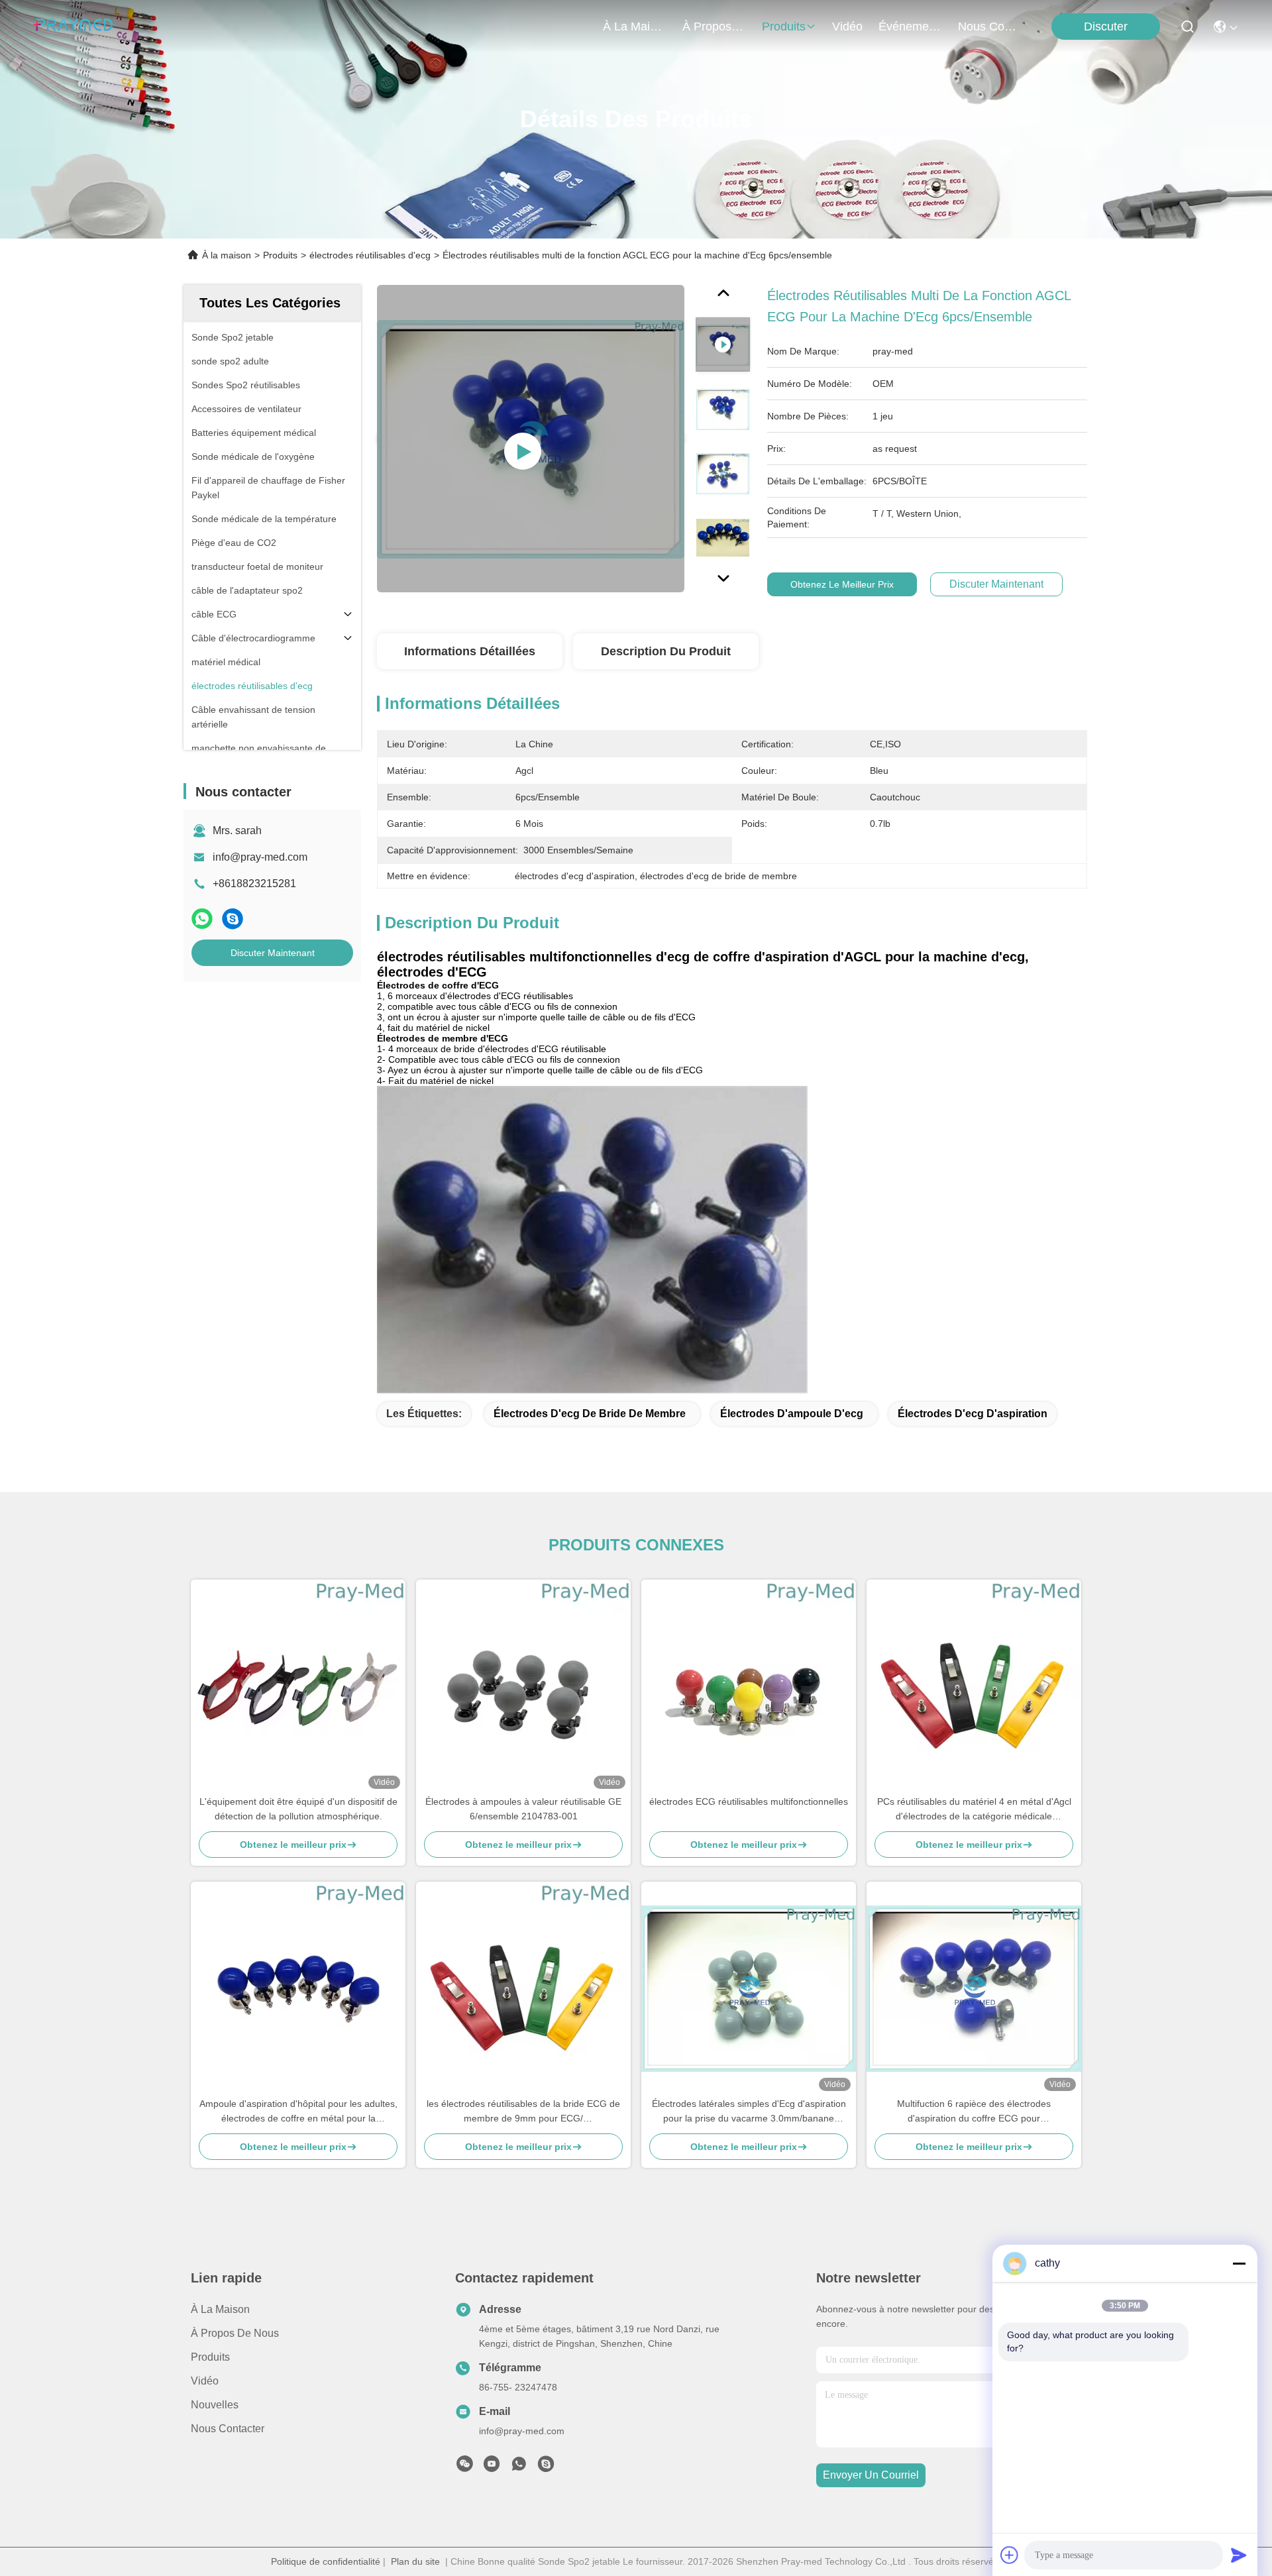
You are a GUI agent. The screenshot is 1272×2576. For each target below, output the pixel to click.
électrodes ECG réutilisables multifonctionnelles (749, 1801)
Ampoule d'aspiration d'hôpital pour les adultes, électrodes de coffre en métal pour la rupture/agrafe (298, 2112)
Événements (910, 27)
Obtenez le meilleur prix (842, 584)
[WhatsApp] (202, 919)
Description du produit (666, 651)
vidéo (847, 27)
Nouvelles (215, 2405)
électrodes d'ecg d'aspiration (973, 1414)
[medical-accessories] (546, 2467)
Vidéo (205, 2381)
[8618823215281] (519, 2467)
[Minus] (1239, 2263)
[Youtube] (492, 2467)
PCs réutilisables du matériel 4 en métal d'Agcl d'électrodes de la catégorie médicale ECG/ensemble (974, 1810)
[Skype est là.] (233, 919)
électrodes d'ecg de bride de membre (590, 1414)
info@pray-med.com (260, 857)
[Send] (1239, 2555)
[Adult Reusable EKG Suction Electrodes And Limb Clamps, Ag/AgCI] (531, 439)
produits (784, 27)
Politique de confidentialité (326, 2561)
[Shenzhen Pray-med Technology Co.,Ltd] (73, 27)
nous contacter (990, 27)
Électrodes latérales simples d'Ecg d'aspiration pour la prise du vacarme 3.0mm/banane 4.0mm (749, 2112)
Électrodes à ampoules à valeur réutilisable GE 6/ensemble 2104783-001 (523, 1809)
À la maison (635, 27)
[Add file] (1010, 2555)
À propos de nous (714, 27)
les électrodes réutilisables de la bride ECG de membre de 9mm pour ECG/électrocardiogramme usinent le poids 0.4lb (523, 2112)
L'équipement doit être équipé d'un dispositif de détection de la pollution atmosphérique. (298, 1809)
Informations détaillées (470, 651)
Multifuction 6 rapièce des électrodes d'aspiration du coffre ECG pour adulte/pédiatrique (974, 2112)
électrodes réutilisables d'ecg (370, 255)
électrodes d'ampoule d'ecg (792, 1414)
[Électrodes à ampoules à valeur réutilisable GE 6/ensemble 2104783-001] (523, 1687)
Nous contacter (228, 2429)
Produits (280, 255)
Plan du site (415, 2561)
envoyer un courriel (871, 2475)
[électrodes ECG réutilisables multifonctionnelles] (749, 1687)
